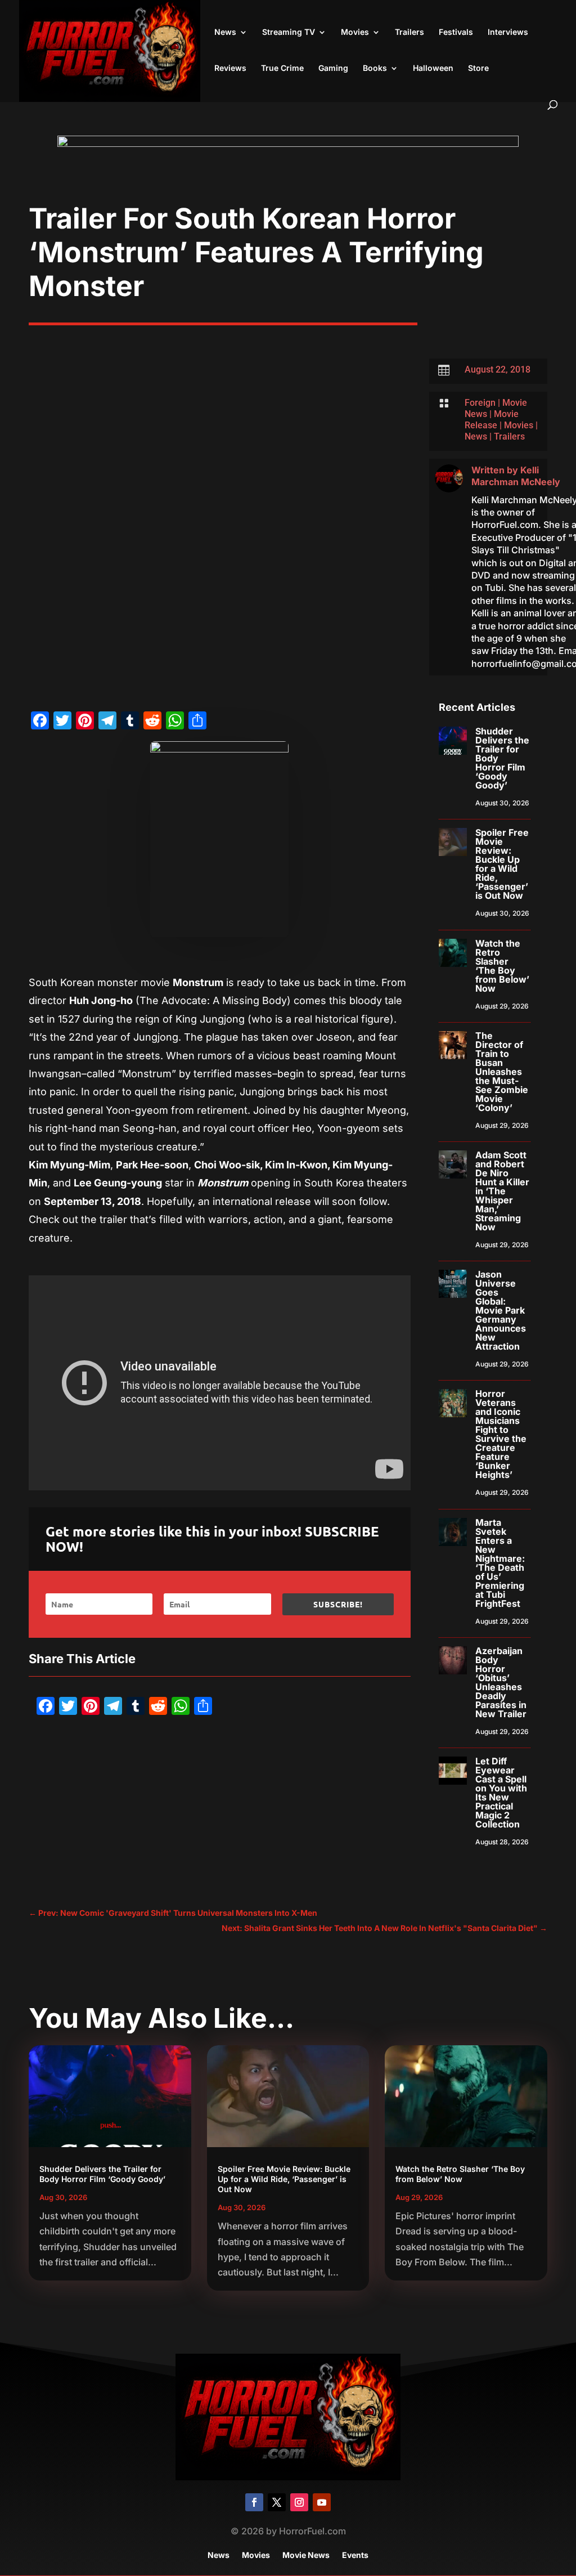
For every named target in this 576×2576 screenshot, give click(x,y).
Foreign (480, 403)
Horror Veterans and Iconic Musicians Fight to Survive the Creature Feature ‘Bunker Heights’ (501, 1434)
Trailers (409, 32)
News (225, 32)
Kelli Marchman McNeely (516, 476)
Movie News (306, 2555)
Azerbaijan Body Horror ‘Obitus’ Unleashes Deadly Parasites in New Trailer (501, 1682)
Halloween (433, 68)
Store (478, 68)
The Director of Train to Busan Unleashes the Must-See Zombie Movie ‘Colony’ (502, 1072)
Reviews (230, 68)
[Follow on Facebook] (254, 2502)
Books (375, 68)
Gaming (333, 68)
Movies (355, 32)
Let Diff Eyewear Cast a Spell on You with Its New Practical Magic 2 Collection (501, 1793)
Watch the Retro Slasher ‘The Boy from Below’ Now (502, 966)
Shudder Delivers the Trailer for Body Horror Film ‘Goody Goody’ (102, 2174)
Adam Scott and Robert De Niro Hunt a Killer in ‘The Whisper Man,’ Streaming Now (502, 1191)
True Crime (282, 68)
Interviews (508, 32)
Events (355, 2555)
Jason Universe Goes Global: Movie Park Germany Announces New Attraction (501, 1310)
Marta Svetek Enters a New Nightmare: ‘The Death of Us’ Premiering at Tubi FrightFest (500, 1563)
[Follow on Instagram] (299, 2502)
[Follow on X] (277, 2502)
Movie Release (492, 420)
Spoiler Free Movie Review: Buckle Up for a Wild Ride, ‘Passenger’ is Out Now (502, 864)
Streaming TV (289, 32)
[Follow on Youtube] (322, 2502)
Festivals (456, 32)
